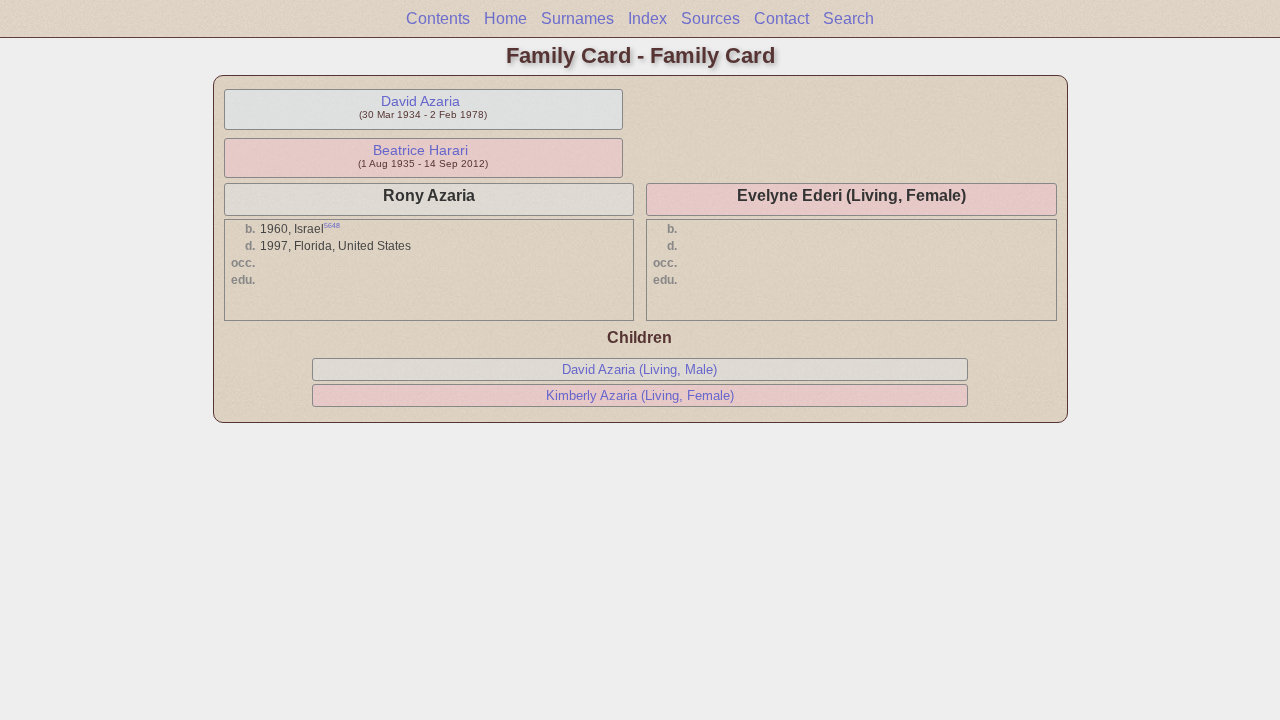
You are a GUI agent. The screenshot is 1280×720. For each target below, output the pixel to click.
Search (848, 18)
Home (505, 18)
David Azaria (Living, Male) (639, 369)
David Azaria (420, 101)
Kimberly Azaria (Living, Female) (640, 395)
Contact (781, 18)
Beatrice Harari (420, 150)
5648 (332, 225)
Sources (710, 18)
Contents (438, 18)
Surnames (577, 18)
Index (647, 18)
